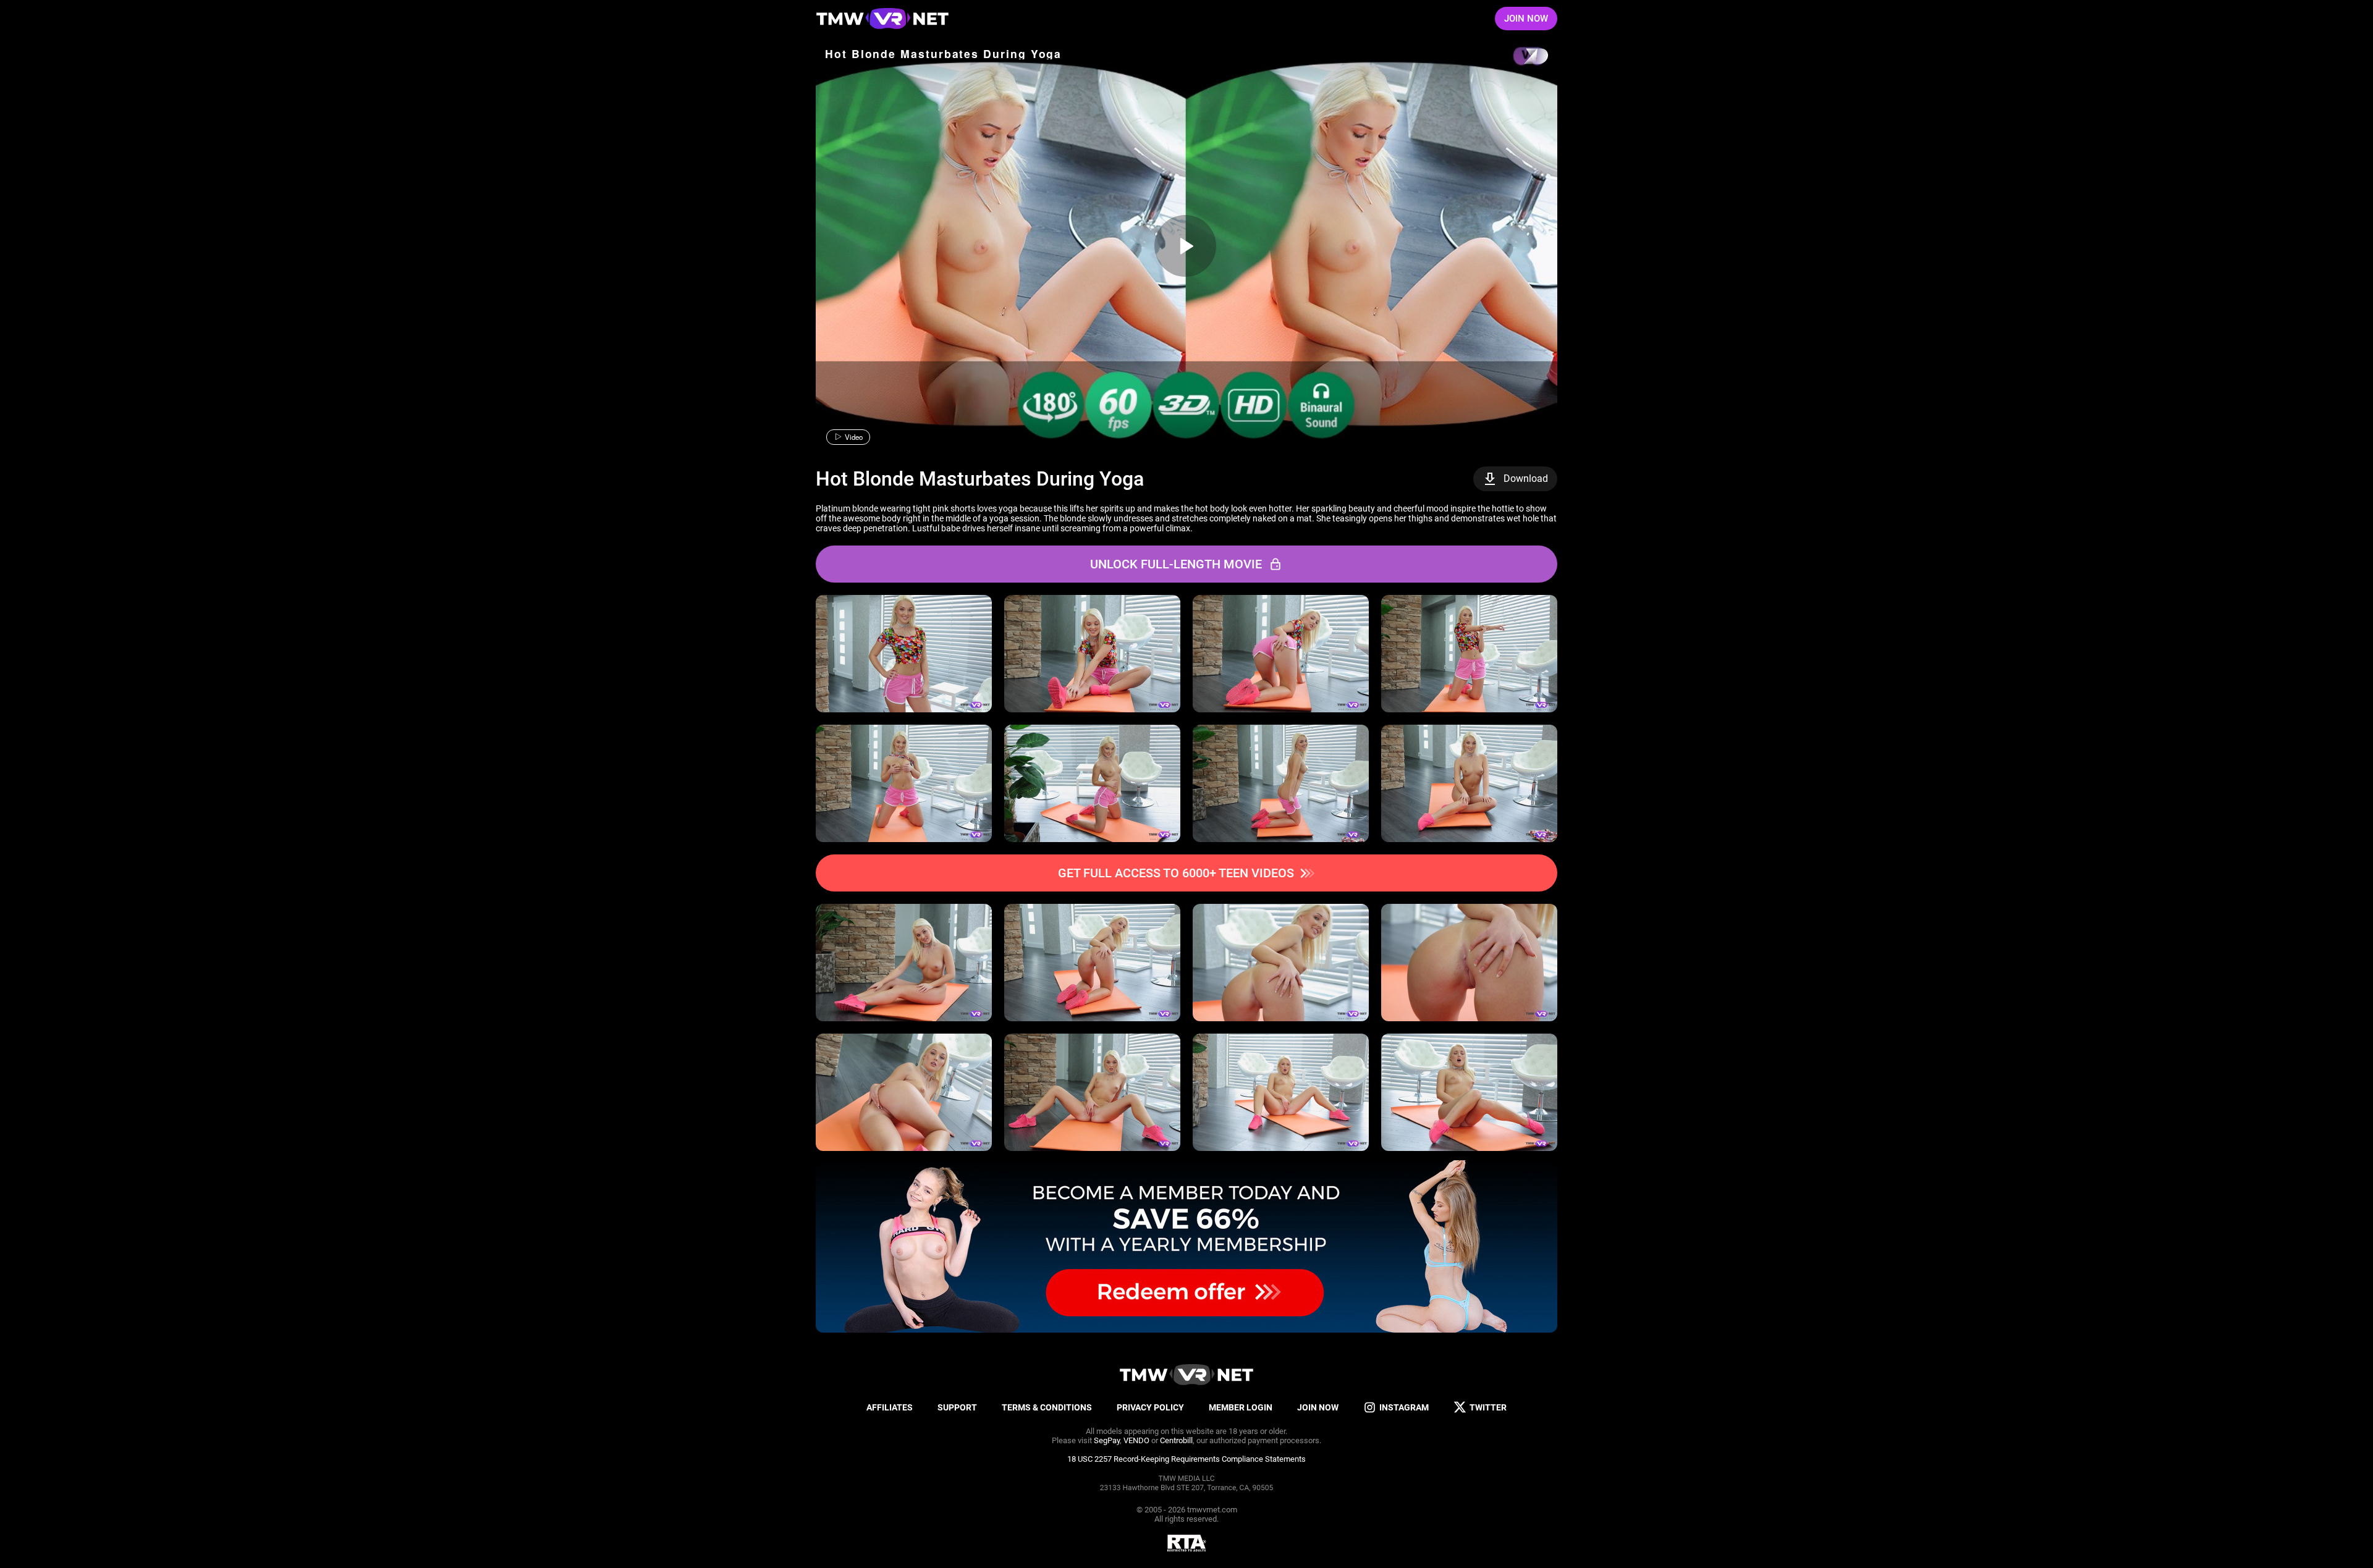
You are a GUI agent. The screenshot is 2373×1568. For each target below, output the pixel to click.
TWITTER (1488, 1407)
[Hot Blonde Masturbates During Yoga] (1185, 246)
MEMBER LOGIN (1241, 1407)
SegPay (1107, 1440)
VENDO (1136, 1440)
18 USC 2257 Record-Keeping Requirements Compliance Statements (1186, 1459)
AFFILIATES (890, 1407)
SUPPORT (957, 1407)
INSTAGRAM (1404, 1407)
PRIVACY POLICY (1150, 1407)
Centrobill (1176, 1440)
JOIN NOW (1526, 19)
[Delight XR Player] (1520, 57)
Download (1526, 478)
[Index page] (882, 19)
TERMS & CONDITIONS (1047, 1407)
